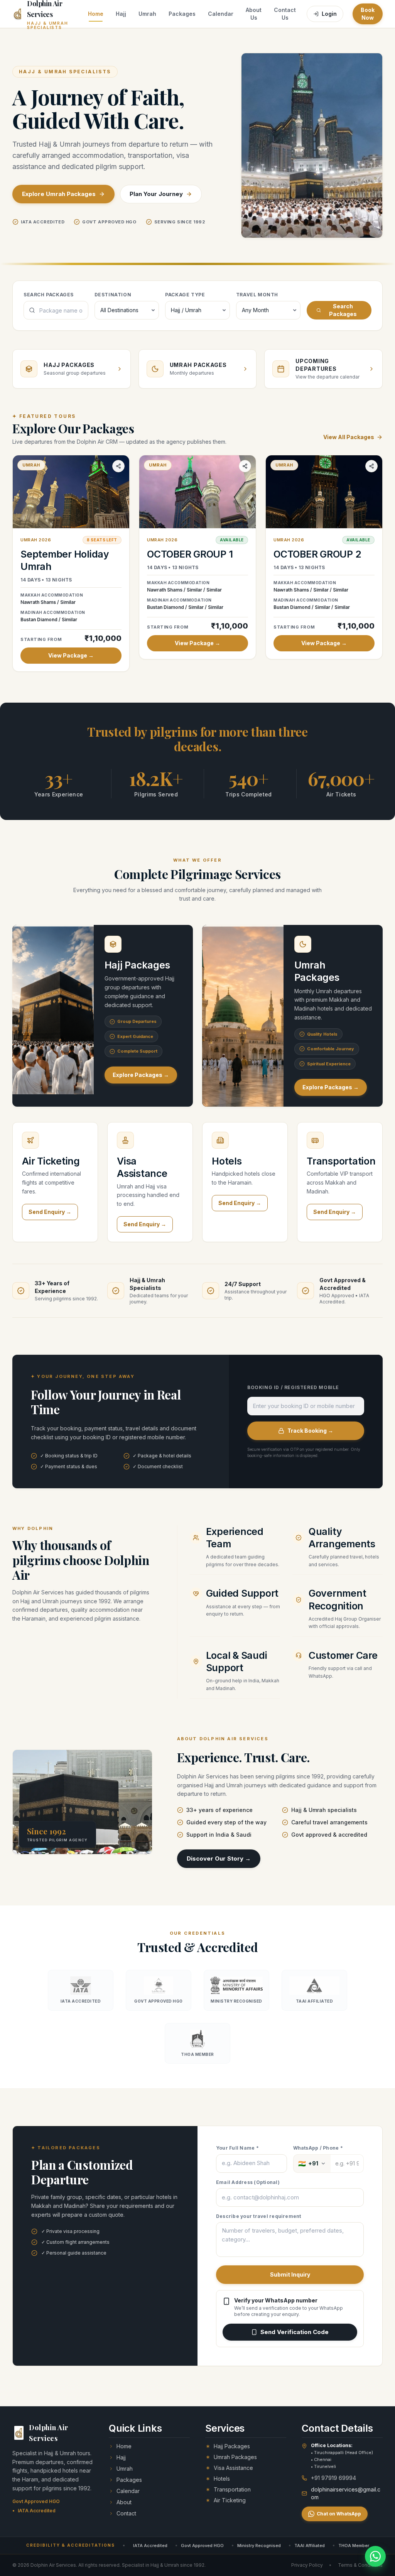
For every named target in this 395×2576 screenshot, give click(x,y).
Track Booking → (310, 1431)
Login (329, 14)
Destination (113, 295)
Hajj (121, 14)
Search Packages (49, 295)
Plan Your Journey (156, 194)
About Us (254, 14)
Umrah (147, 14)
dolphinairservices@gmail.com (346, 2493)
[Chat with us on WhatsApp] (375, 2556)
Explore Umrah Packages (59, 194)
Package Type (185, 295)
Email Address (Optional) (248, 2182)
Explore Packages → (141, 1075)
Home (96, 14)
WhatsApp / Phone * (318, 2148)
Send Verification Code (295, 2332)
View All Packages (349, 437)
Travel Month (257, 295)
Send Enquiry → (50, 1212)
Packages (182, 14)
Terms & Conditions (360, 2565)
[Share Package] (118, 466)
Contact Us (285, 14)
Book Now (368, 14)
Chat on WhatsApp (339, 2514)
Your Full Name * (237, 2148)
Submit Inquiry (290, 2274)
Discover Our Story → (219, 1858)
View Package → (71, 655)
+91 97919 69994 (333, 2478)
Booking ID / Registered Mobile (293, 1387)
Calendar (221, 14)
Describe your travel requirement (259, 2216)
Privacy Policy (307, 2565)
